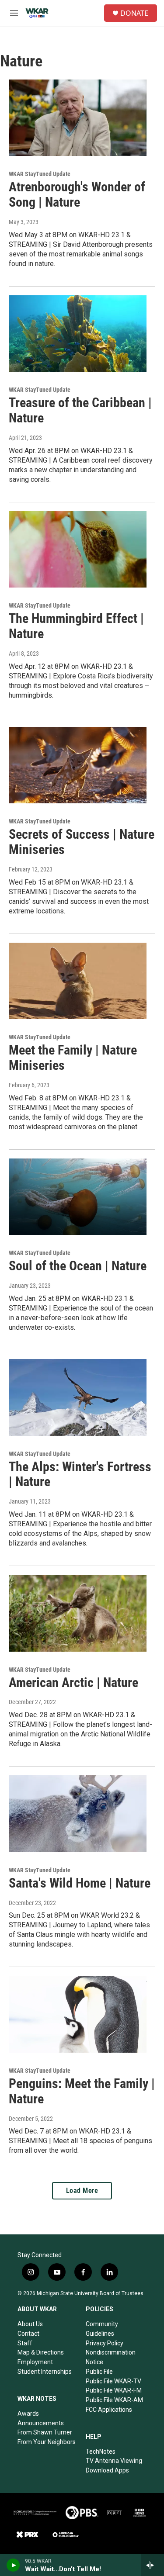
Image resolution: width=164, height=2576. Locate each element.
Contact (28, 2334)
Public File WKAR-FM (114, 2390)
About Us (30, 2324)
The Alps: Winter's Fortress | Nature (80, 1474)
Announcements (41, 2423)
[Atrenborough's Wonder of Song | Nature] (78, 118)
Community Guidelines (102, 2329)
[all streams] (152, 2565)
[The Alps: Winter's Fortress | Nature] (78, 1397)
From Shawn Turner (45, 2432)
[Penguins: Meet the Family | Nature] (78, 2014)
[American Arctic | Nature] (78, 1613)
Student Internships (45, 2372)
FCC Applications (109, 2410)
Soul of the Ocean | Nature (78, 1266)
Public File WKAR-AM (114, 2400)
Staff (25, 2343)
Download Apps (107, 2470)
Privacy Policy (105, 2343)
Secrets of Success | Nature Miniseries (82, 842)
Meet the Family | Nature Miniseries (73, 1058)
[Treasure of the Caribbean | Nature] (78, 334)
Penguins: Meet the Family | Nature (82, 2091)
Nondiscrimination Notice (111, 2357)
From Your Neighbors (47, 2442)
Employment (35, 2362)
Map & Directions (41, 2352)
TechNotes (101, 2452)
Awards (28, 2413)
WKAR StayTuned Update (40, 174)
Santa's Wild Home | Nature (80, 1883)
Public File (99, 2372)
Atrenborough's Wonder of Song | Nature (77, 194)
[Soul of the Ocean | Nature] (78, 1197)
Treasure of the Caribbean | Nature (80, 410)
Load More (82, 2190)
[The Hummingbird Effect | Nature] (78, 550)
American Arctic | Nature (73, 1682)
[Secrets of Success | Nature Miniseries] (78, 765)
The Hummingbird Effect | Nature (76, 626)
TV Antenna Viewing (114, 2461)
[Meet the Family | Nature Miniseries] (78, 981)
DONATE (134, 13)
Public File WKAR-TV (113, 2381)
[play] (13, 2565)
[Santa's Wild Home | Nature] (78, 1814)
